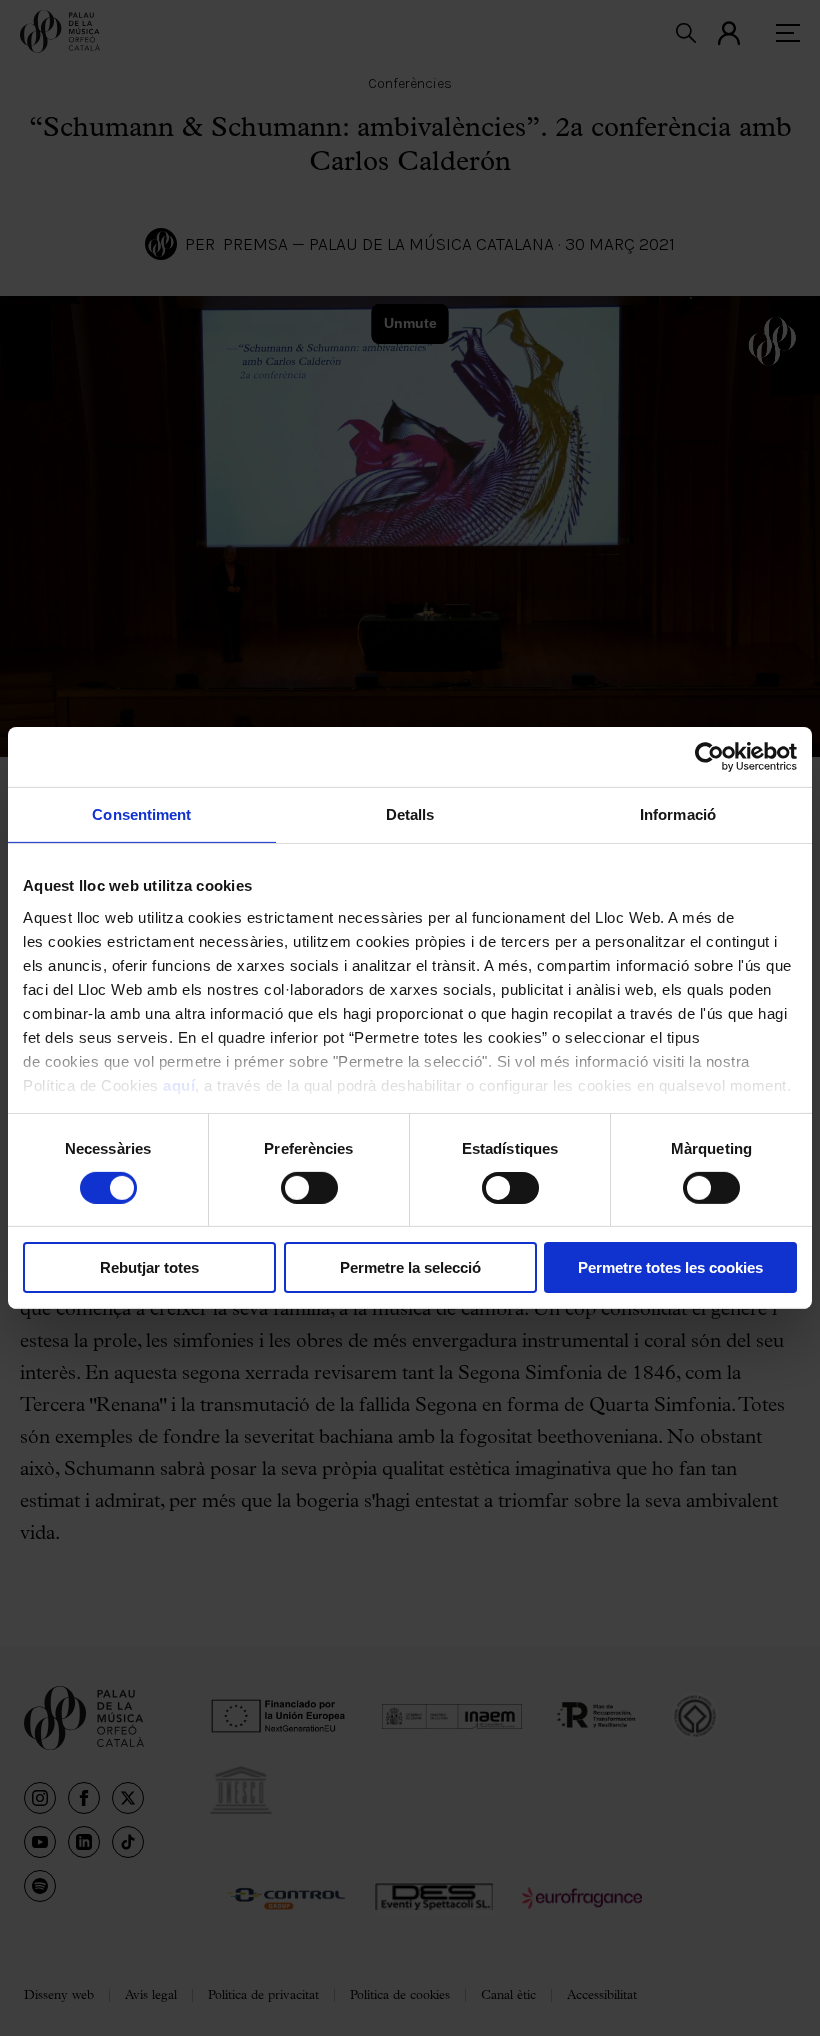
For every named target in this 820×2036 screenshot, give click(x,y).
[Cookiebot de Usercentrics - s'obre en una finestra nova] (709, 757)
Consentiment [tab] (141, 814)
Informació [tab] (678, 814)
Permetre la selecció (410, 1267)
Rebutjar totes (149, 1267)
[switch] (309, 1188)
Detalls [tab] (410, 814)
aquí (179, 1084)
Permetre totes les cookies (670, 1267)
